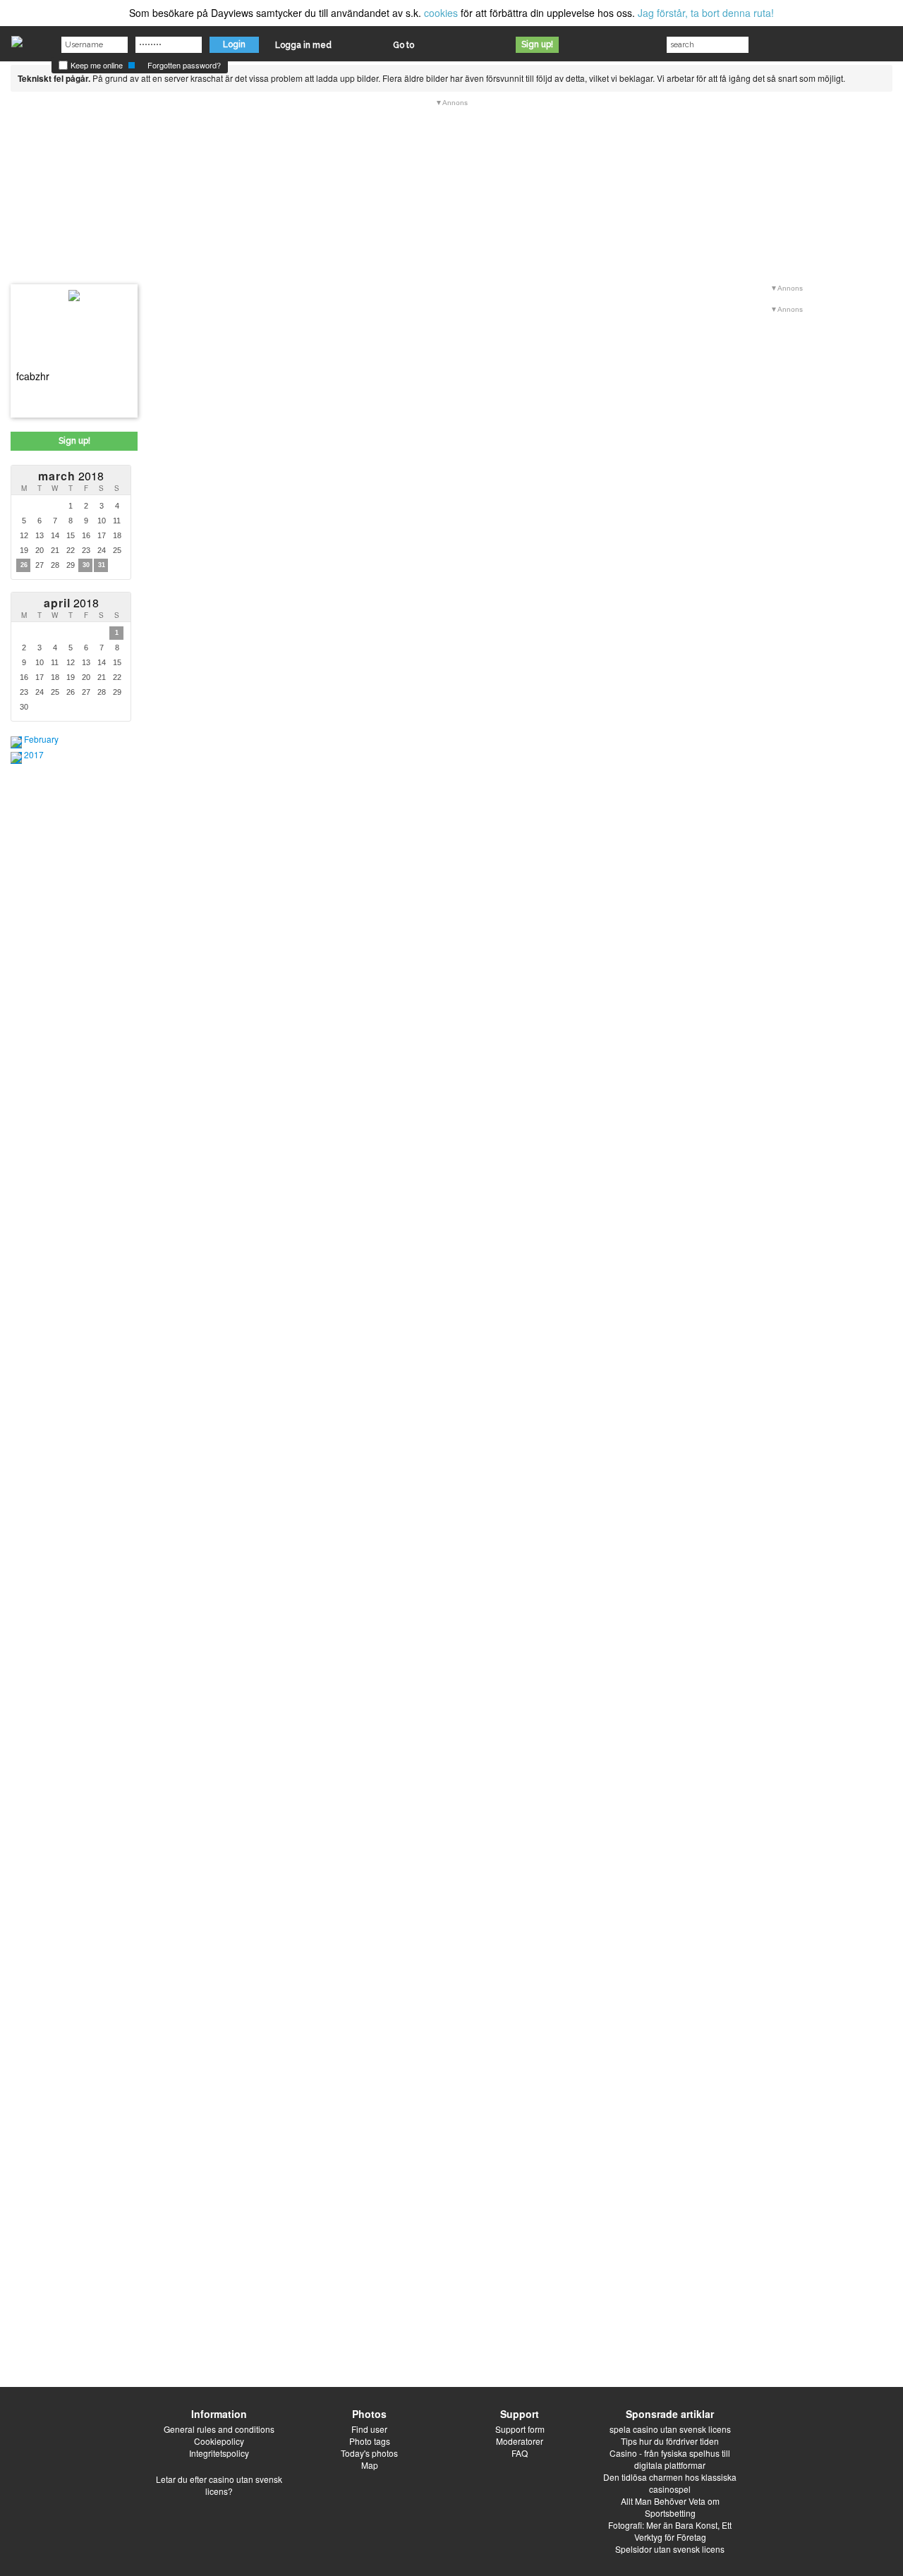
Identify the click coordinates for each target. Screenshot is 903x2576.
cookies (441, 13)
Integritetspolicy (219, 2453)
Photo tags (370, 2441)
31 (102, 565)
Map (370, 2465)
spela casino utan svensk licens (670, 2429)
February (41, 739)
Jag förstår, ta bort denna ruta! (706, 13)
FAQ (520, 2453)
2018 (71, 476)
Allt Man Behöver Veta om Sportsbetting (670, 2507)
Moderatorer (520, 2441)
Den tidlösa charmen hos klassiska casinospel (670, 2483)
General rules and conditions (219, 2429)
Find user (369, 2429)
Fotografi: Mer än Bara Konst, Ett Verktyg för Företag (670, 2531)
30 (86, 565)
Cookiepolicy (219, 2441)
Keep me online (96, 65)
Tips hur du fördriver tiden (670, 2441)
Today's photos (369, 2453)
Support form (520, 2429)
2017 (34, 754)
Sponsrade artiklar (670, 2414)
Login (234, 44)
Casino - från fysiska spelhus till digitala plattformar (670, 2459)
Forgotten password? (184, 65)
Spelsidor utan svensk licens (670, 2549)
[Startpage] (17, 38)
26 (24, 565)
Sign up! (537, 44)
